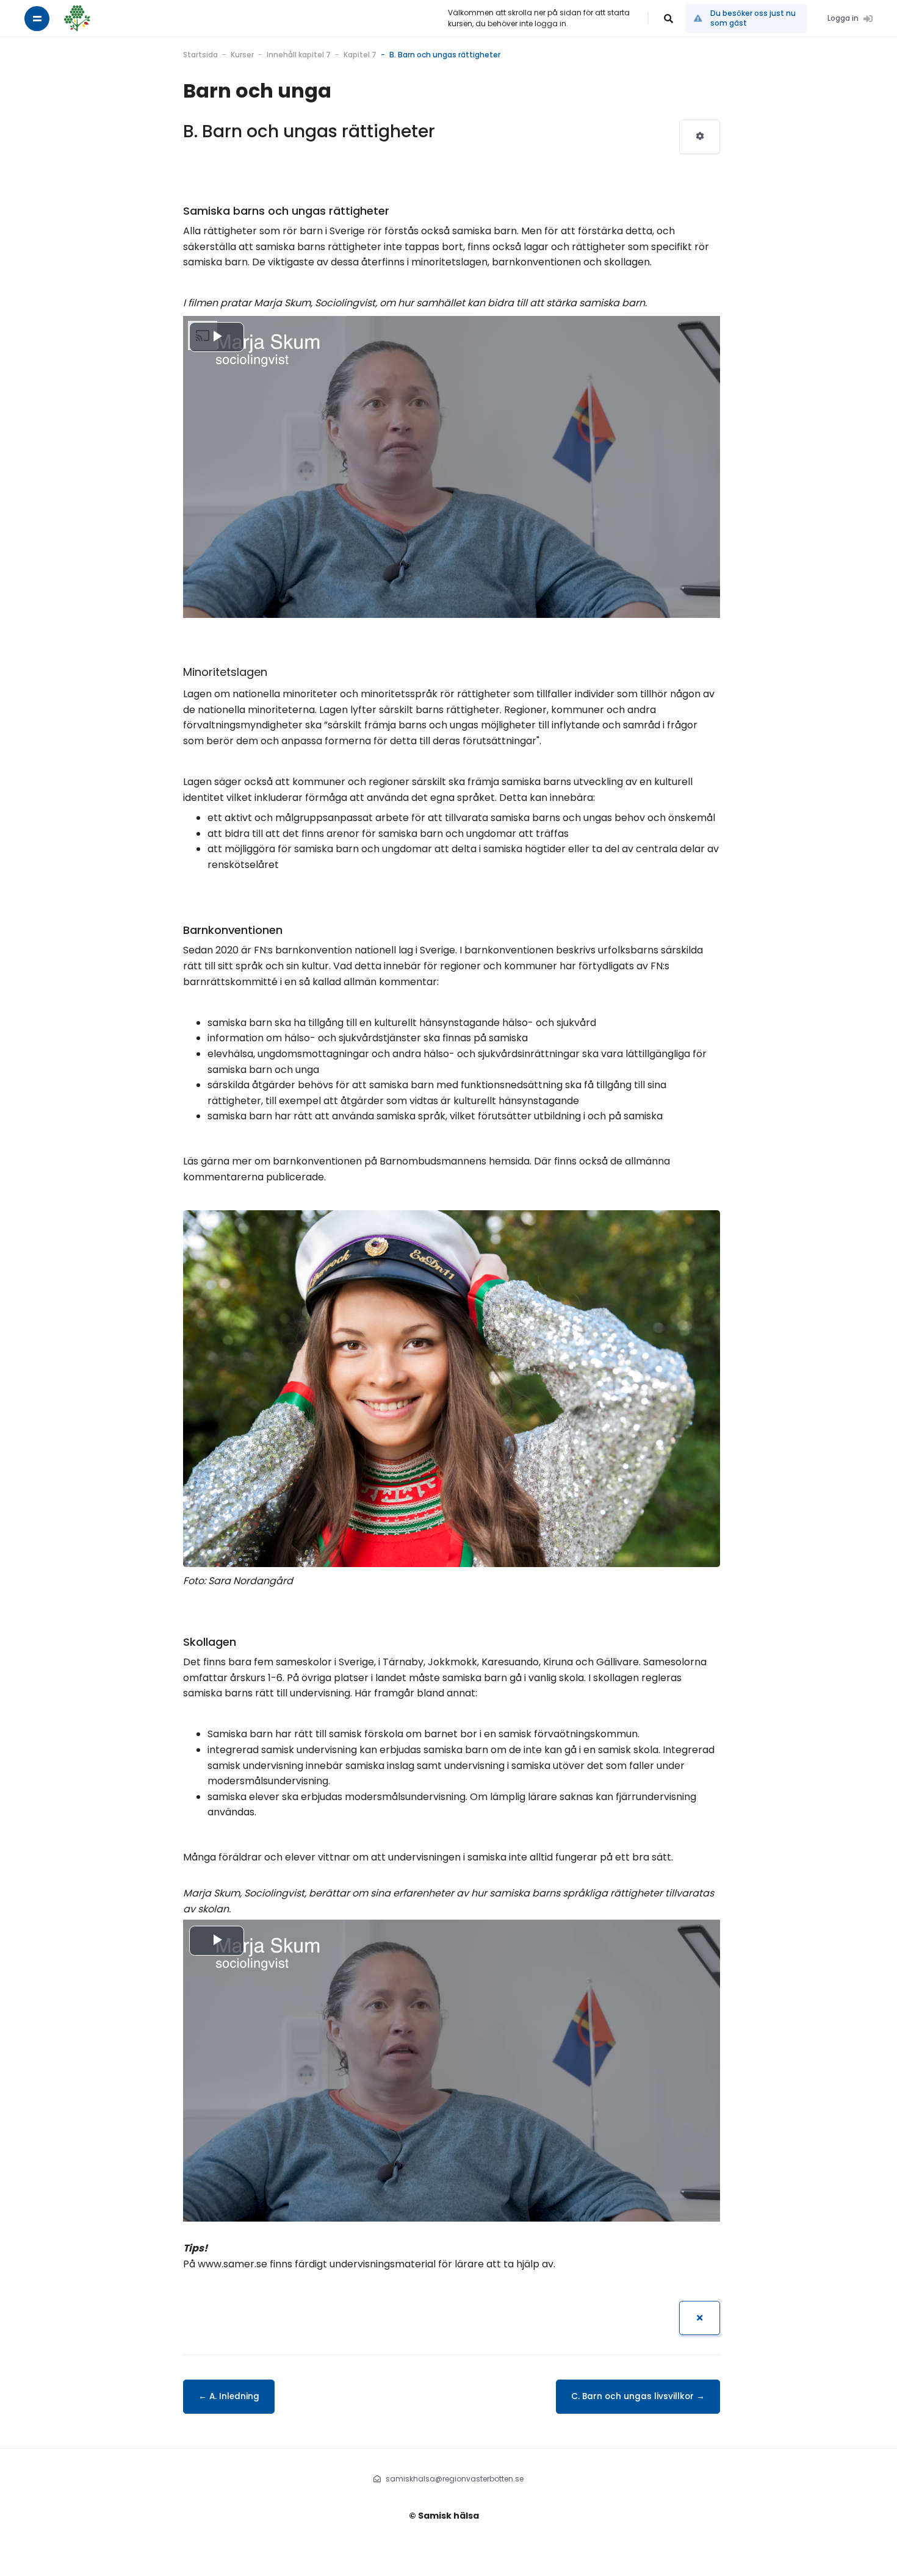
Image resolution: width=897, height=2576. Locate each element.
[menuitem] (700, 137)
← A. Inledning (229, 2396)
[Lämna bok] (700, 2318)
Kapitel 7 (360, 55)
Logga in (843, 18)
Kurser (242, 55)
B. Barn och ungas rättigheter (445, 55)
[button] (669, 18)
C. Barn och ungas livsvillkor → (638, 2396)
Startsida (200, 55)
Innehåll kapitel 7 (299, 55)
